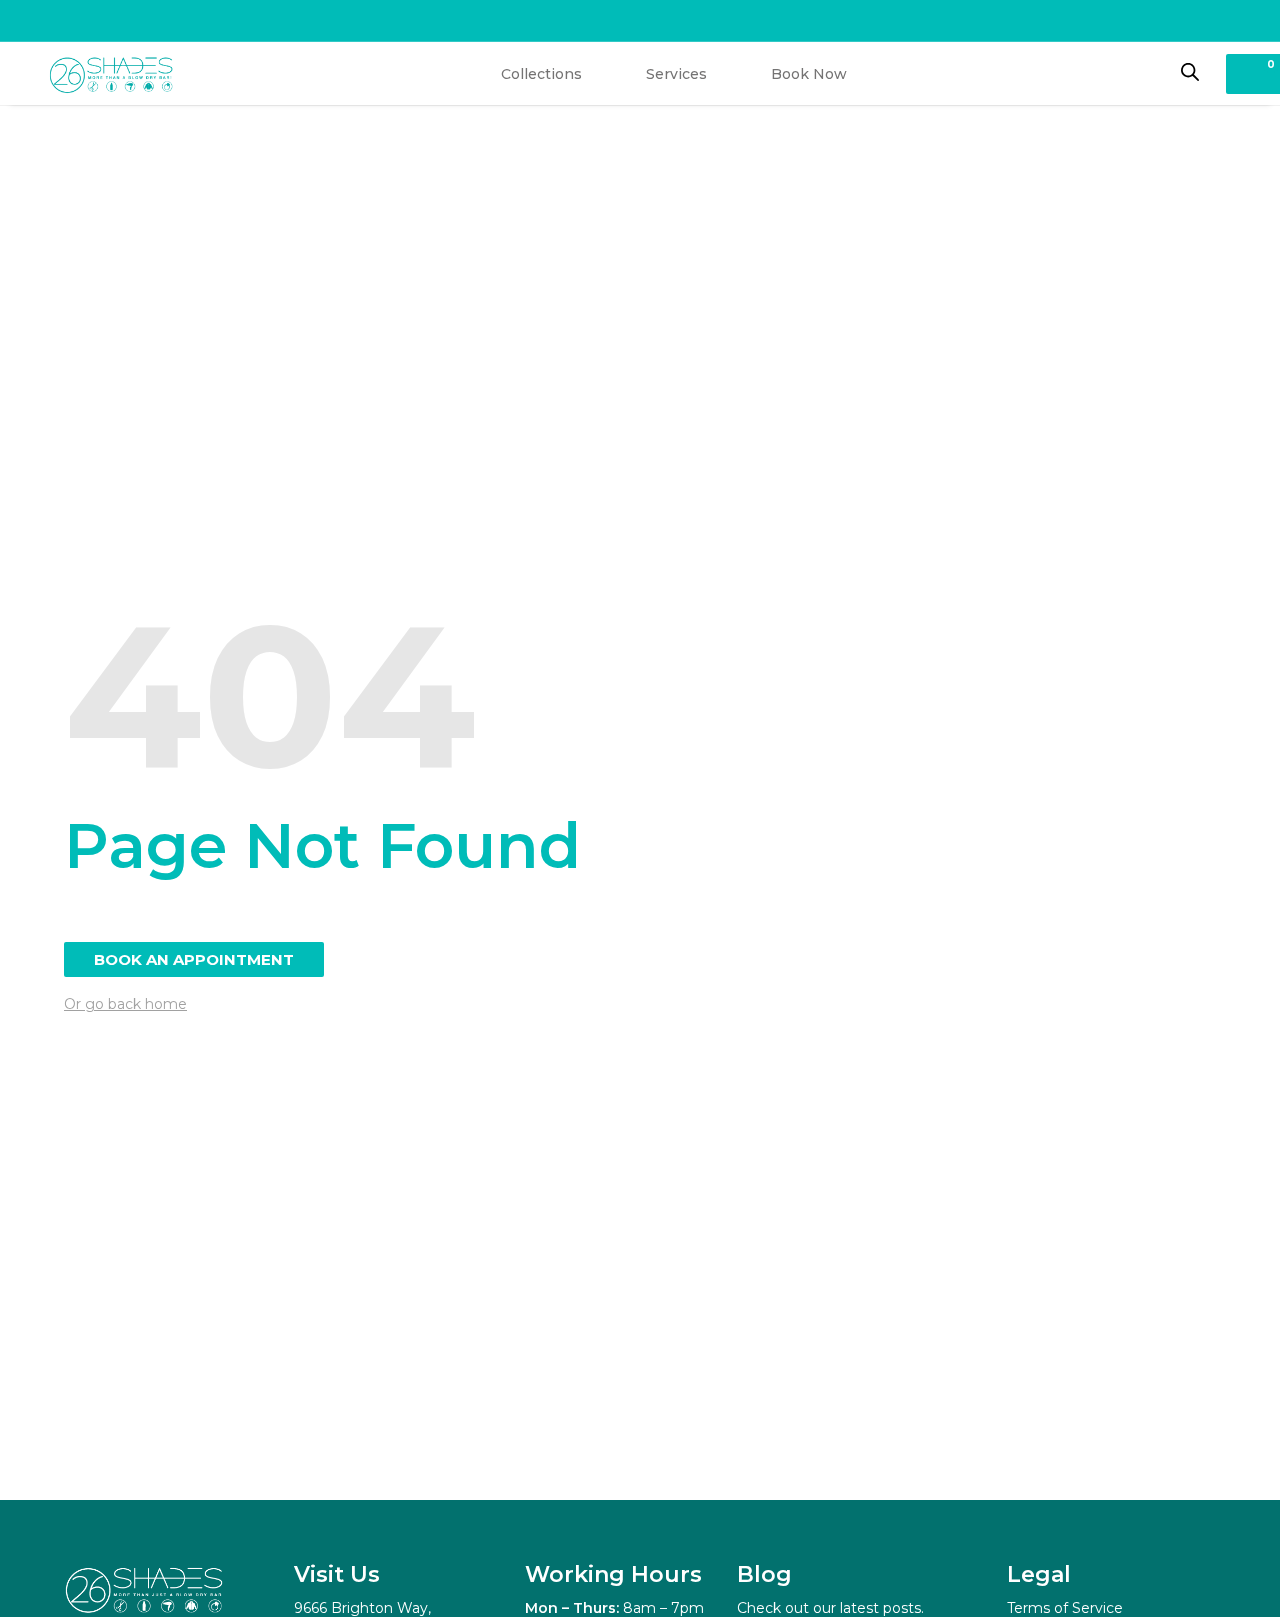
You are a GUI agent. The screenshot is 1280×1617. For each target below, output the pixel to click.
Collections (541, 74)
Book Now (809, 74)
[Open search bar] (1190, 71)
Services (676, 74)
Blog (764, 1574)
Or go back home (125, 1004)
